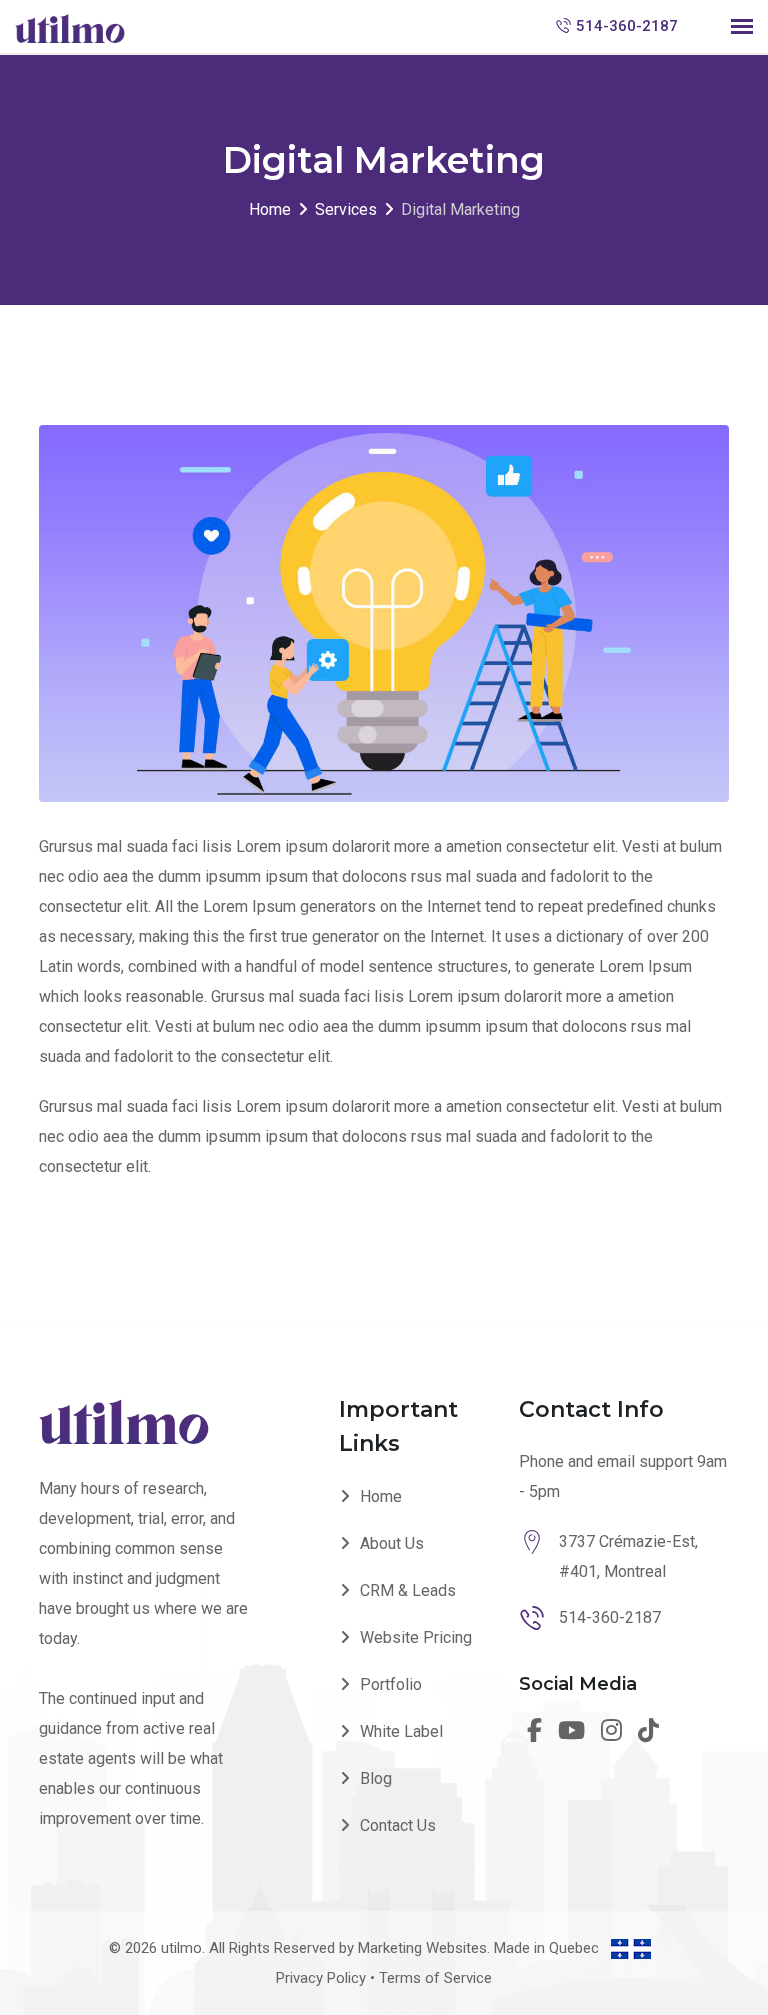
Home (381, 1496)
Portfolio (391, 1684)
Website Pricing (416, 1637)
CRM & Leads (408, 1590)
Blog (376, 1778)
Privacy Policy (321, 1978)
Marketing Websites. (426, 1948)
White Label (401, 1731)
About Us (392, 1543)
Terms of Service (435, 1978)
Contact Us (398, 1825)
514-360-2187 (627, 26)
